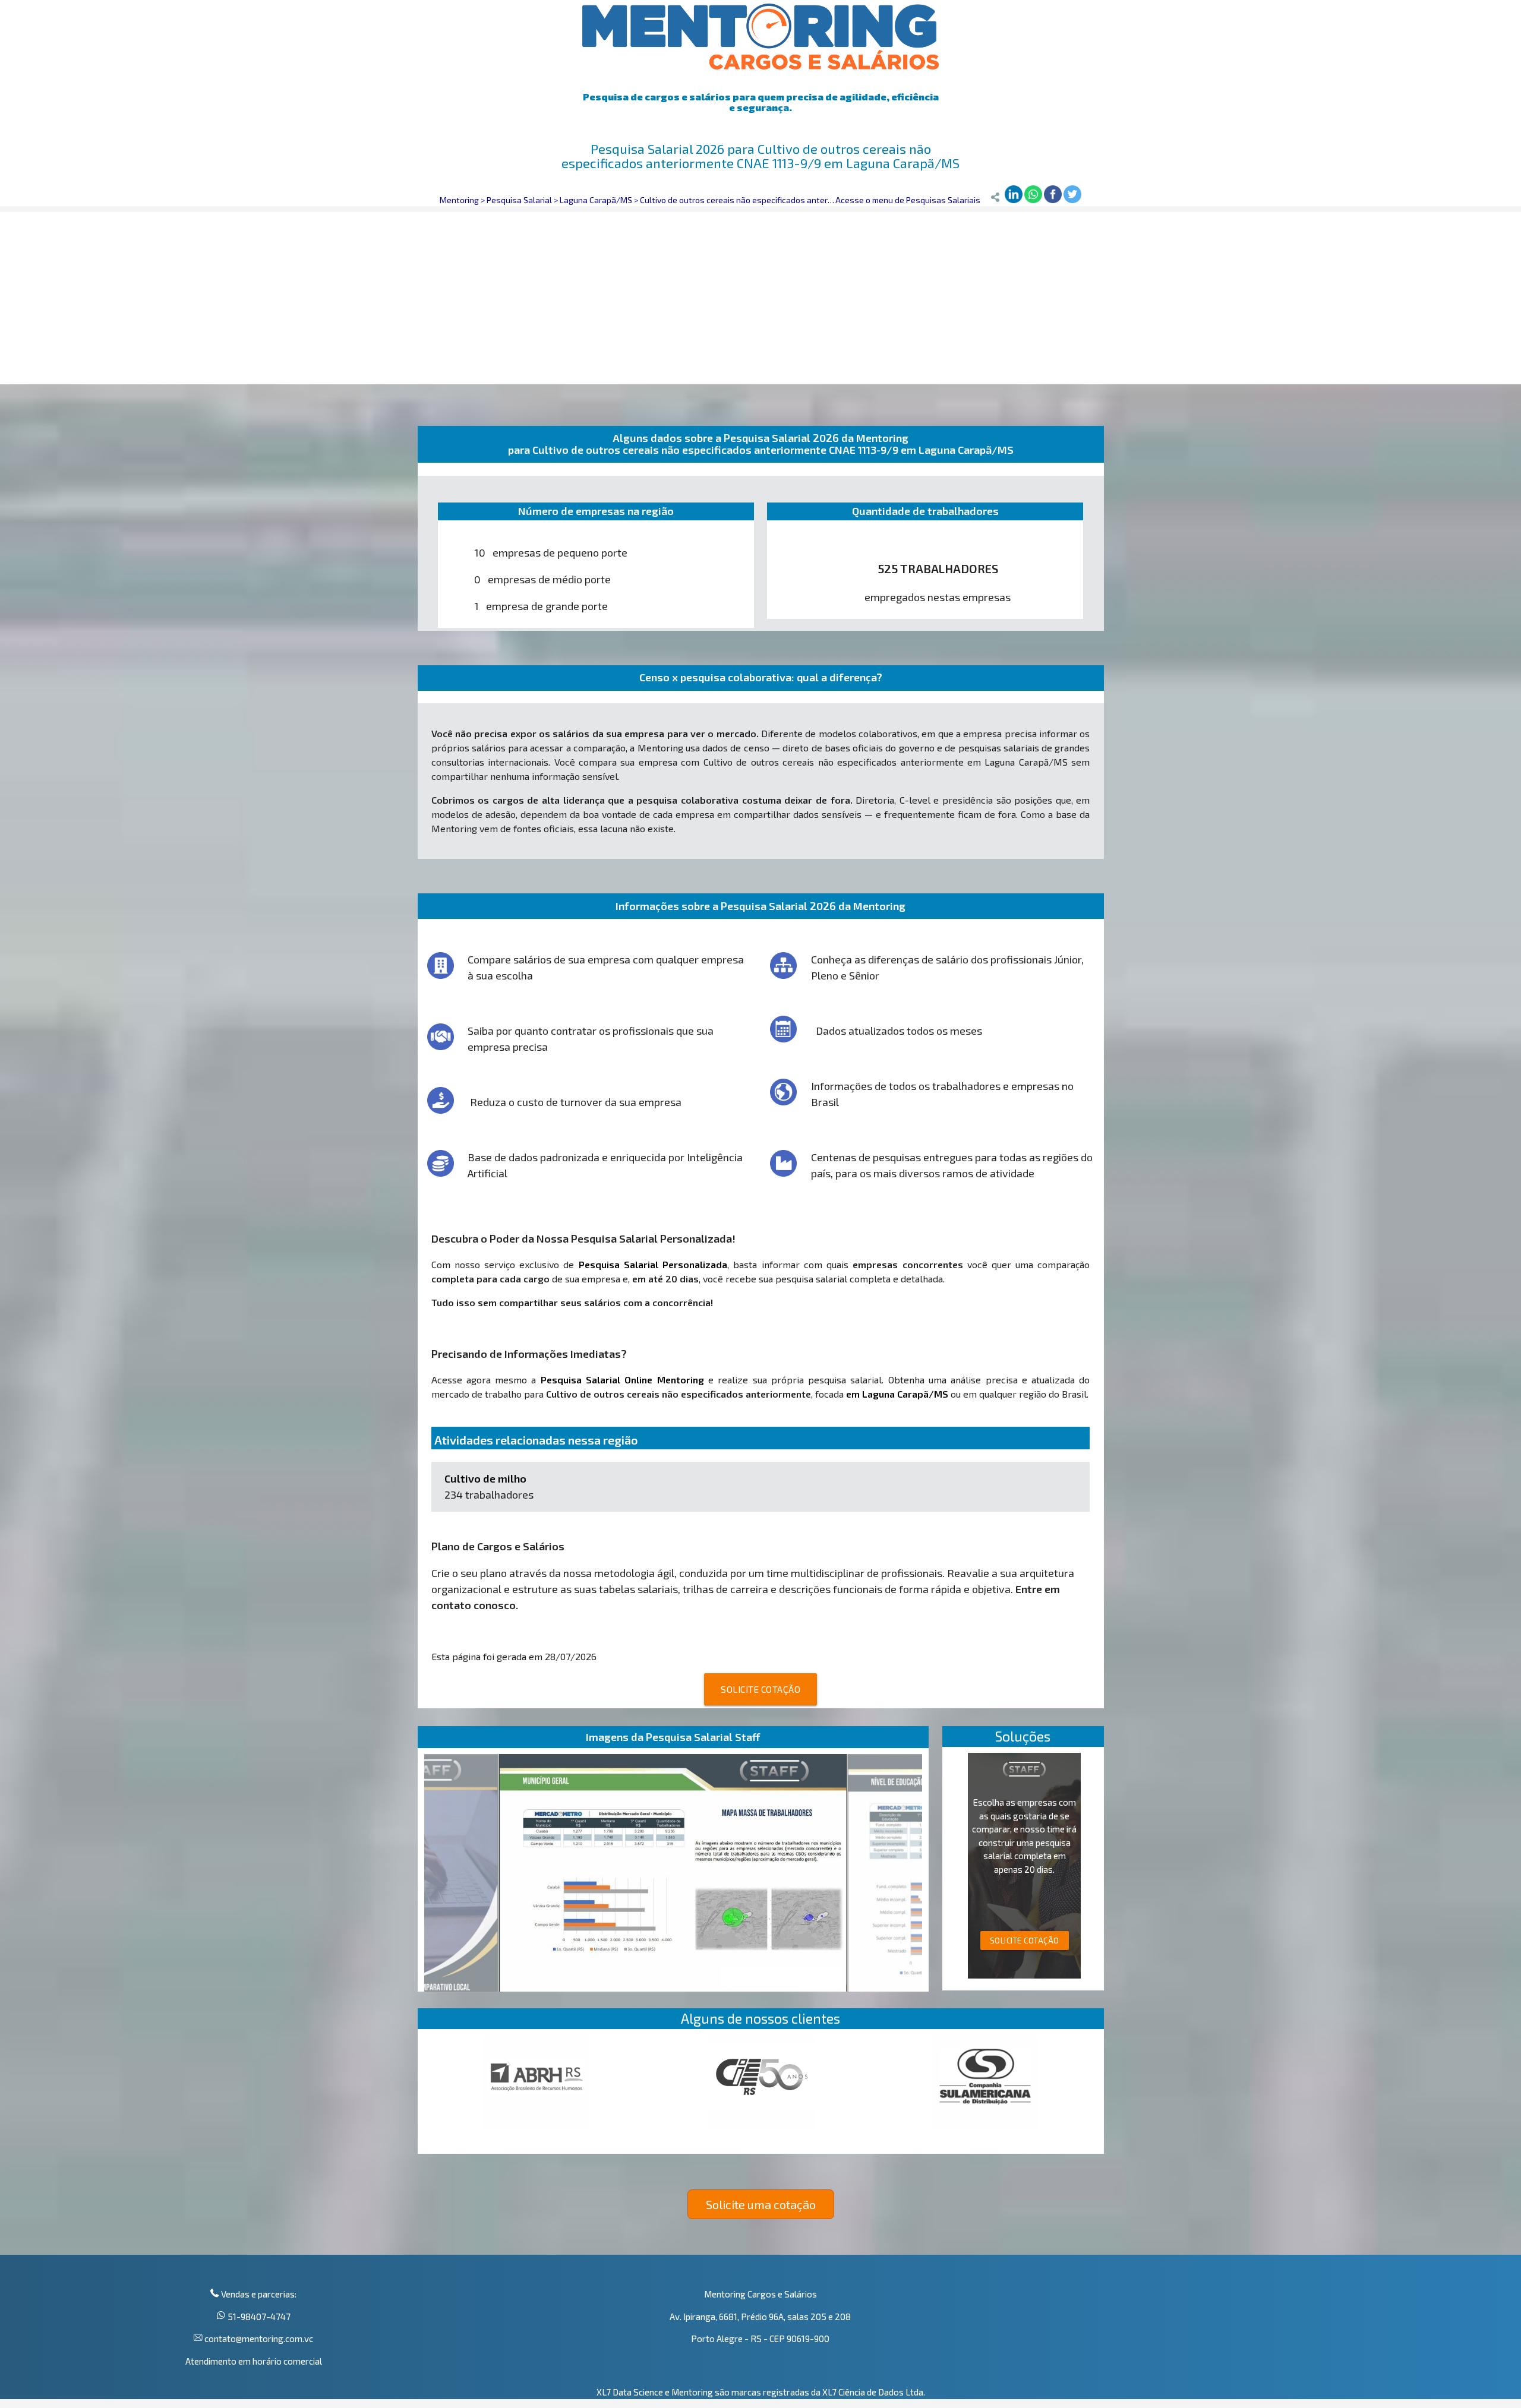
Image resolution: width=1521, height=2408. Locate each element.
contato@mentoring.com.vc (258, 2339)
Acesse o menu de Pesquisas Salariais (908, 200)
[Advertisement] (760, 295)
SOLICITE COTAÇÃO (760, 1689)
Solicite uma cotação (761, 2204)
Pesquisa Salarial (519, 200)
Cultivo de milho (485, 1478)
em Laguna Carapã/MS (897, 1394)
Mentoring (459, 200)
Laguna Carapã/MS (596, 200)
